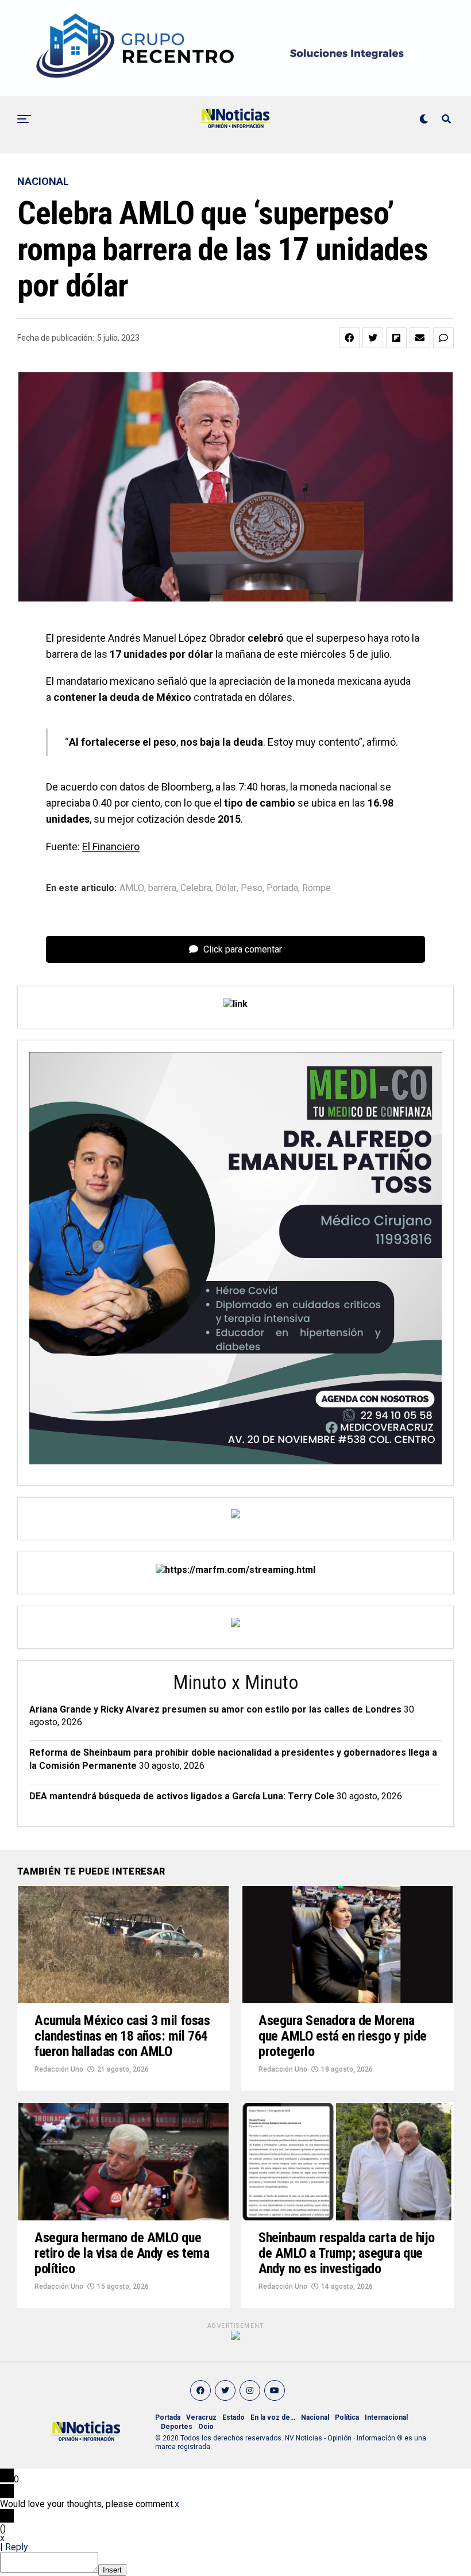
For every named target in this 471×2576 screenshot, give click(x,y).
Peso (252, 888)
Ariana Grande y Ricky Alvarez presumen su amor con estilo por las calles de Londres (215, 1709)
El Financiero (111, 847)
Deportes (177, 2427)
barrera (162, 888)
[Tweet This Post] (373, 338)
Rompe (316, 888)
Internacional (386, 2417)
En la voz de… (273, 2417)
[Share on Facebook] (349, 338)
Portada (282, 888)
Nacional (315, 2417)
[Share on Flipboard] (396, 338)
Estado (233, 2417)
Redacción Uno (59, 2069)
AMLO (132, 888)
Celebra (196, 888)
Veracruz (201, 2417)
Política (347, 2417)
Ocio (206, 2427)
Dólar (226, 888)
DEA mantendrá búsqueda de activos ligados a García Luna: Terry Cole (182, 1796)
